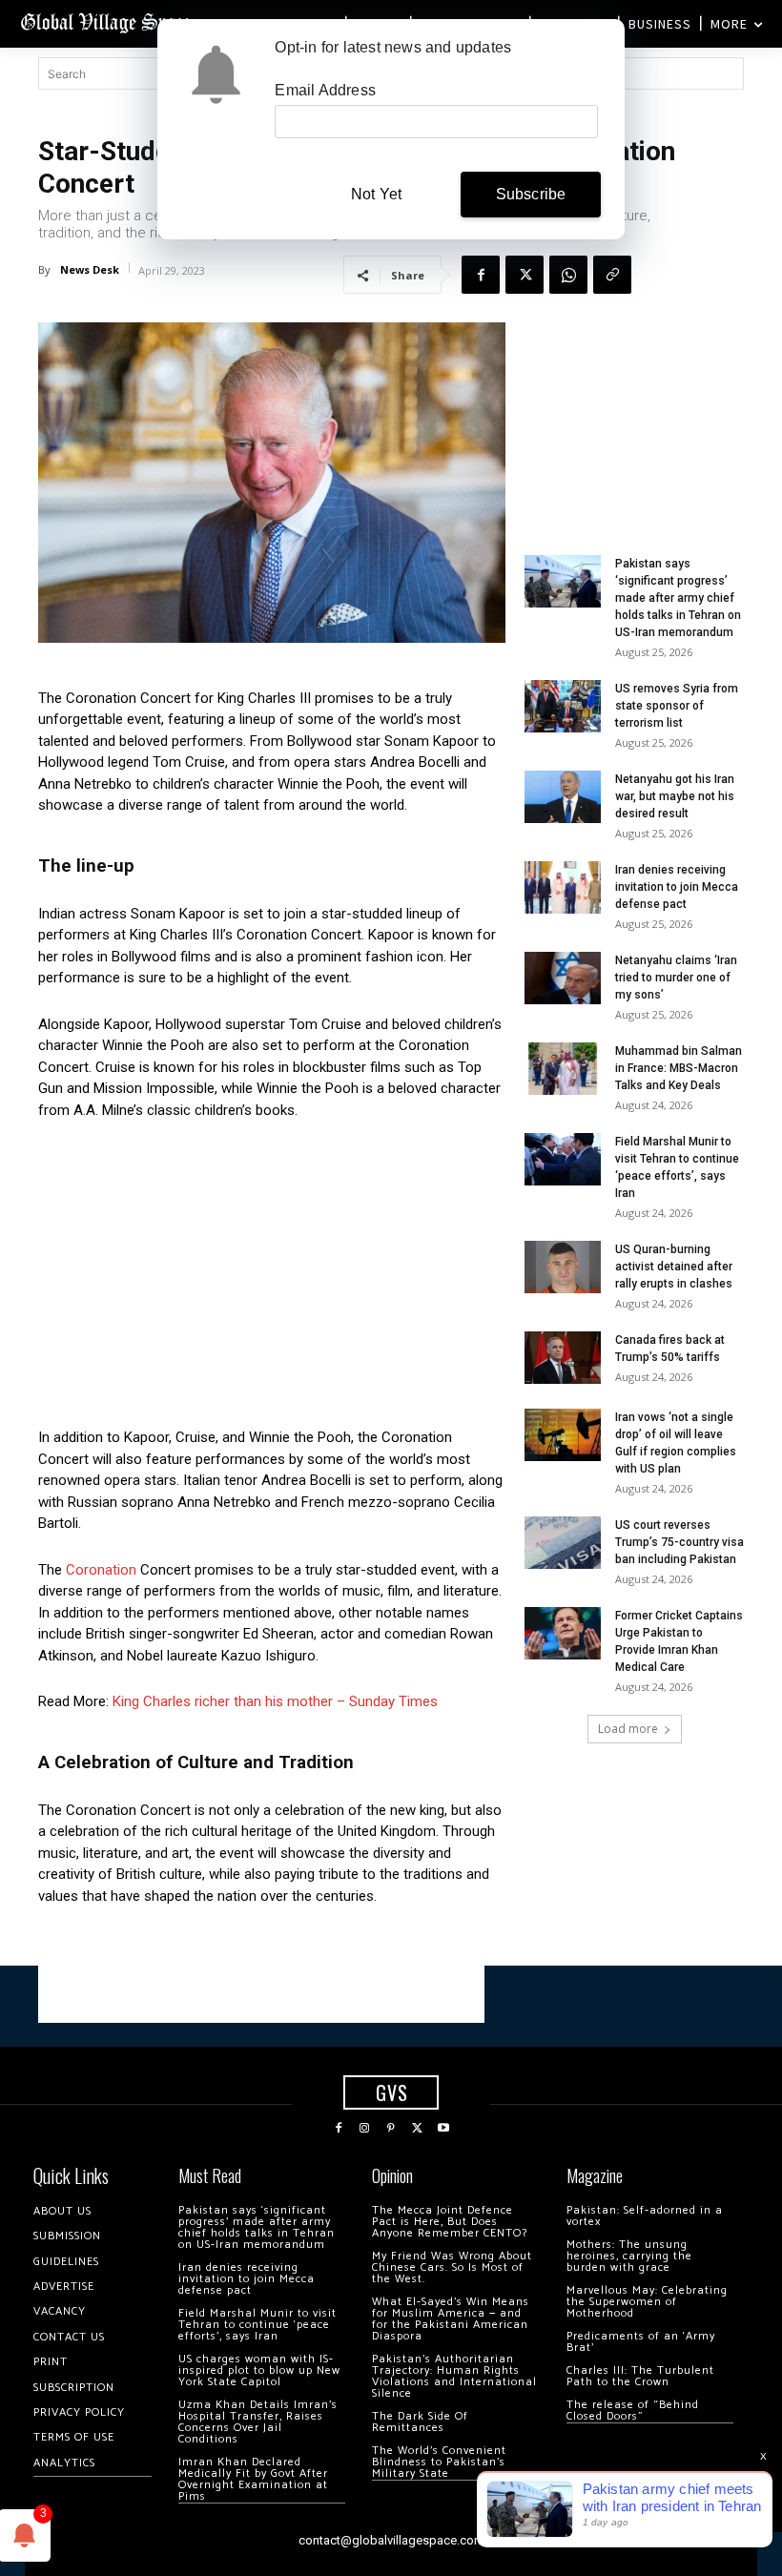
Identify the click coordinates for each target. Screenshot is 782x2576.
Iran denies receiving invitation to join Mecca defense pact (677, 887)
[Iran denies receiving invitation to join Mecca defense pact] (563, 887)
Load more (628, 1729)
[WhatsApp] (568, 275)
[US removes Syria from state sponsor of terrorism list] (563, 706)
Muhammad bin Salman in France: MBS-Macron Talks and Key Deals (679, 1068)
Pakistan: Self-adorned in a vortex (645, 2216)
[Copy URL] (612, 275)
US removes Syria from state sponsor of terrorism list (677, 706)
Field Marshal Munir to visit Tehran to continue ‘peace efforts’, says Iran (257, 2325)
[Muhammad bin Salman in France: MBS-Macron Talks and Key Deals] (563, 1069)
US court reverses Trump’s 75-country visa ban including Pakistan (679, 1542)
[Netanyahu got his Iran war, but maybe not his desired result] (563, 797)
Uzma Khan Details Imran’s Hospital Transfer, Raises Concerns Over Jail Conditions (258, 2422)
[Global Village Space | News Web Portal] (107, 21)
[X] (525, 275)
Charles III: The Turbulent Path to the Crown (640, 2376)
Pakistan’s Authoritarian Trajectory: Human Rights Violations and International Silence (454, 2376)
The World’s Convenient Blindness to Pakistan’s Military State (439, 2462)
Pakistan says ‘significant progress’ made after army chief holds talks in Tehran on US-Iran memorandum (678, 598)
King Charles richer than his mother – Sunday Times (275, 1701)
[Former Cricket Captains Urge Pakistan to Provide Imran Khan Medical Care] (563, 1633)
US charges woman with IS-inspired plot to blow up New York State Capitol (259, 2370)
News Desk (90, 269)
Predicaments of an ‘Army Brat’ (641, 2342)
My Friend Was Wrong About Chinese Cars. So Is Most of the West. (452, 2267)
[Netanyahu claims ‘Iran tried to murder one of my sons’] (563, 978)
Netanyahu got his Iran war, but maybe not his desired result (675, 796)
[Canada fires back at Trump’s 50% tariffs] (563, 1358)
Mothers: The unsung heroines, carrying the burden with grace (629, 2256)
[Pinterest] (391, 2129)
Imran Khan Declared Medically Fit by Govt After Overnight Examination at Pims (253, 2479)
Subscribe (531, 194)
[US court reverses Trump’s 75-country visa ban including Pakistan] (563, 1543)
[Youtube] (443, 2129)
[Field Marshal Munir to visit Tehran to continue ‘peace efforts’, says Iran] (563, 1159)
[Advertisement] (272, 1279)
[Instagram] (365, 2129)
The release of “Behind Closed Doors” (633, 2411)
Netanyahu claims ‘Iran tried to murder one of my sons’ (676, 978)
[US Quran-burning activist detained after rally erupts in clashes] (563, 1267)
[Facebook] (481, 275)
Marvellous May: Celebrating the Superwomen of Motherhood (647, 2302)
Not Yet (376, 194)
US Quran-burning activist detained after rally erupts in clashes (674, 1267)
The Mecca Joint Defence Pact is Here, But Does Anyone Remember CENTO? (450, 2222)
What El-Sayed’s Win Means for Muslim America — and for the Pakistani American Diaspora (451, 2319)
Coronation (101, 1570)
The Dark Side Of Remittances (420, 2422)
